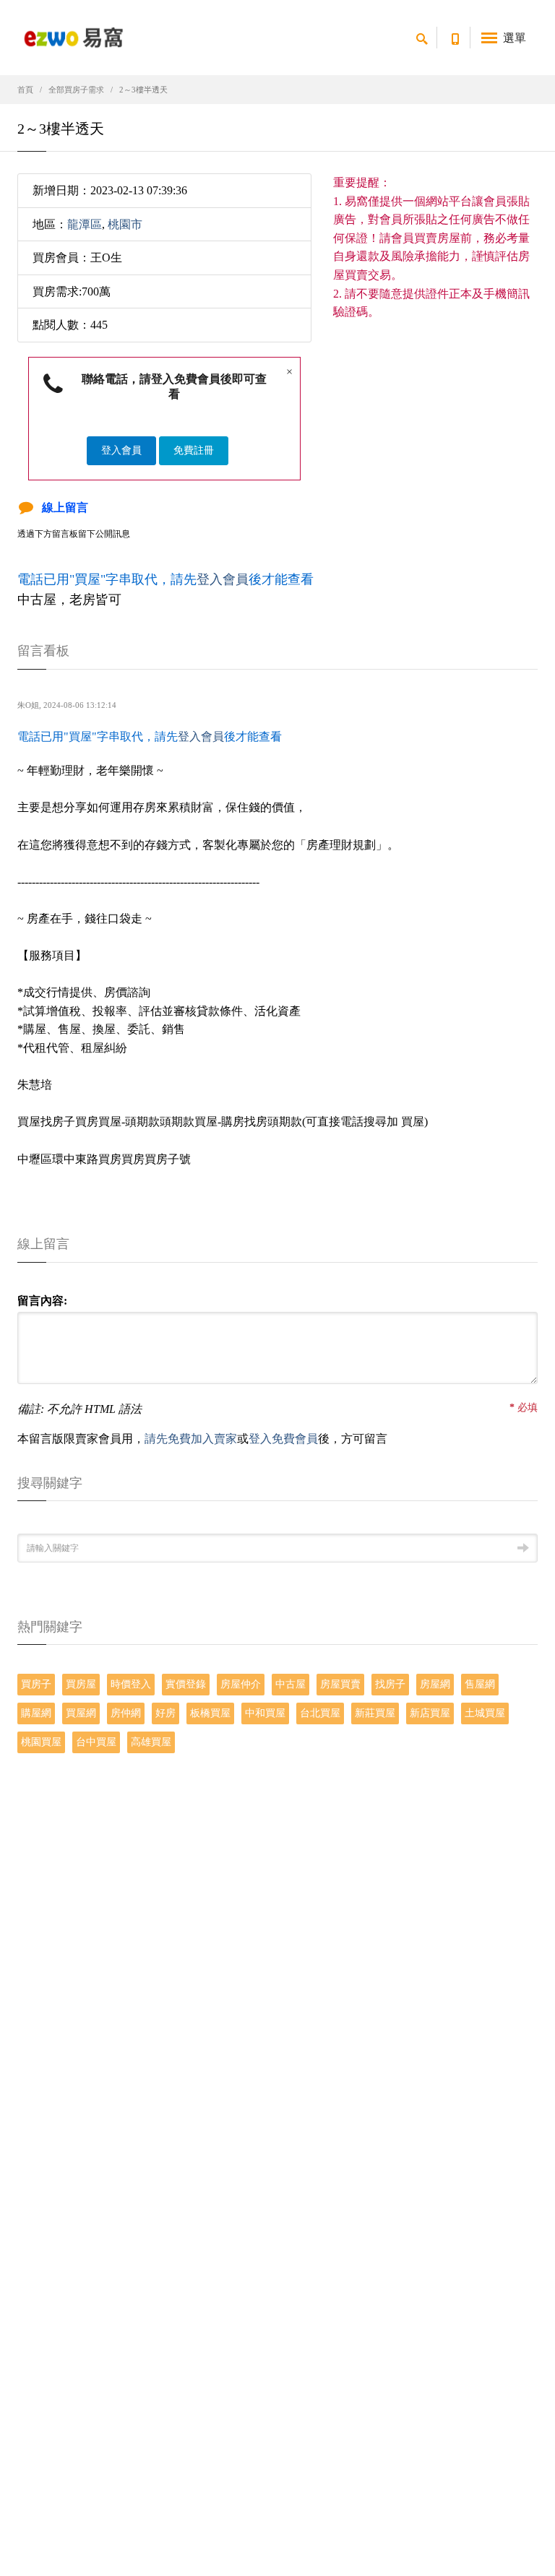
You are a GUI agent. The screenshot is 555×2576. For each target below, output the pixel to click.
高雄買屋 (151, 1742)
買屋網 (81, 1713)
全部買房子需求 (76, 90)
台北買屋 (320, 1713)
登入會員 (121, 450)
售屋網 (480, 1684)
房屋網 (435, 1684)
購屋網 (36, 1713)
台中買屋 (96, 1742)
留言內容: (42, 1301)
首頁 (25, 90)
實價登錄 (186, 1684)
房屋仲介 (241, 1684)
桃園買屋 (41, 1742)
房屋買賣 (340, 1684)
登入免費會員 (283, 1439)
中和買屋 (265, 1713)
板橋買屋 (210, 1713)
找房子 (390, 1684)
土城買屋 (485, 1713)
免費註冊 (194, 450)
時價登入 (131, 1684)
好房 (165, 1713)
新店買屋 (430, 1713)
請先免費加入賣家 (191, 1439)
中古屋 (291, 1684)
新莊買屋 (375, 1713)
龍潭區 (85, 224)
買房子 (36, 1684)
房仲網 (126, 1713)
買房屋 (81, 1684)
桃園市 (125, 224)
